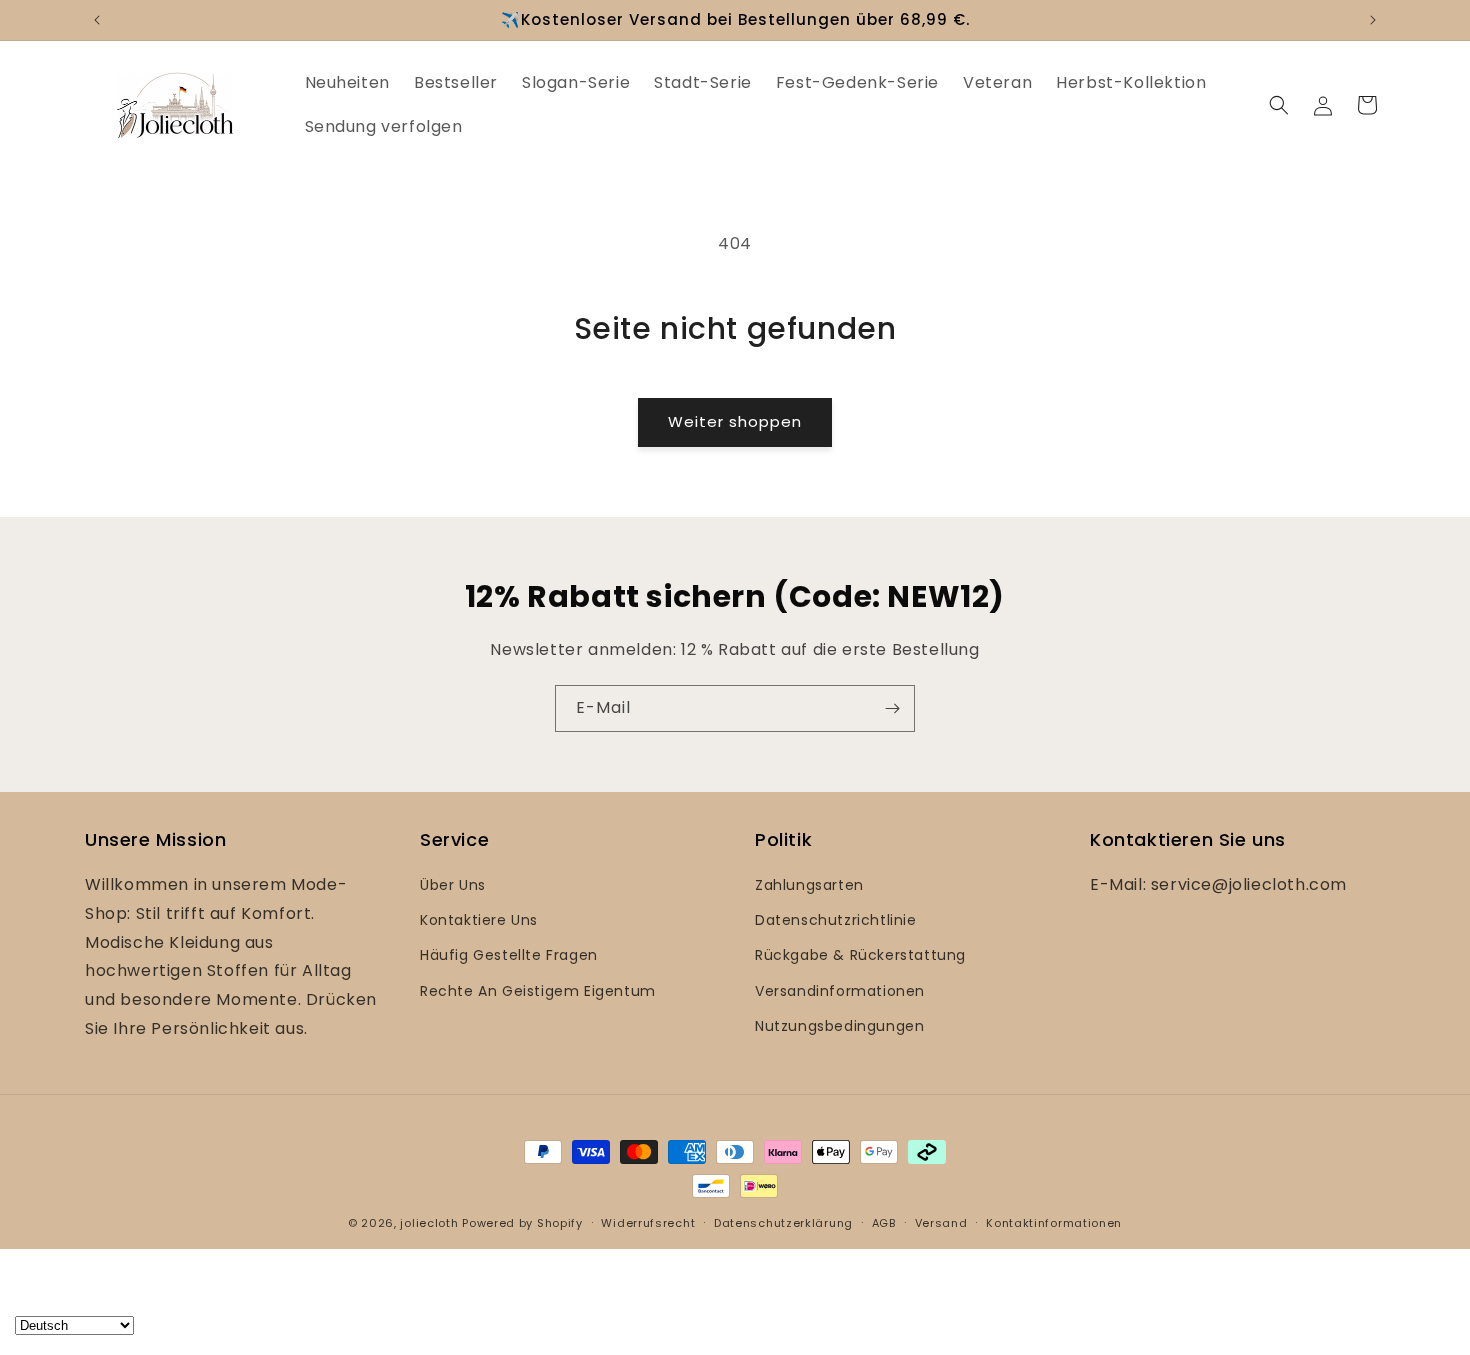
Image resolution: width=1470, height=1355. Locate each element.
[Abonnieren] (892, 708)
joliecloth (429, 1223)
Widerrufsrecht (648, 1223)
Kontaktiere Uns (479, 920)
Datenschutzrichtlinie (836, 920)
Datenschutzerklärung (783, 1223)
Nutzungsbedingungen (839, 1026)
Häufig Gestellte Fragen (509, 955)
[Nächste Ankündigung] (1373, 20)
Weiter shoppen (735, 421)
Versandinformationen (840, 991)
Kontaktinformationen (1054, 1223)
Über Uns (453, 885)
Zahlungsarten (809, 885)
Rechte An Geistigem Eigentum (538, 991)
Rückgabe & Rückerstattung (860, 955)
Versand (941, 1223)
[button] (1279, 105)
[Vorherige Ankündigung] (97, 20)
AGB (884, 1223)
